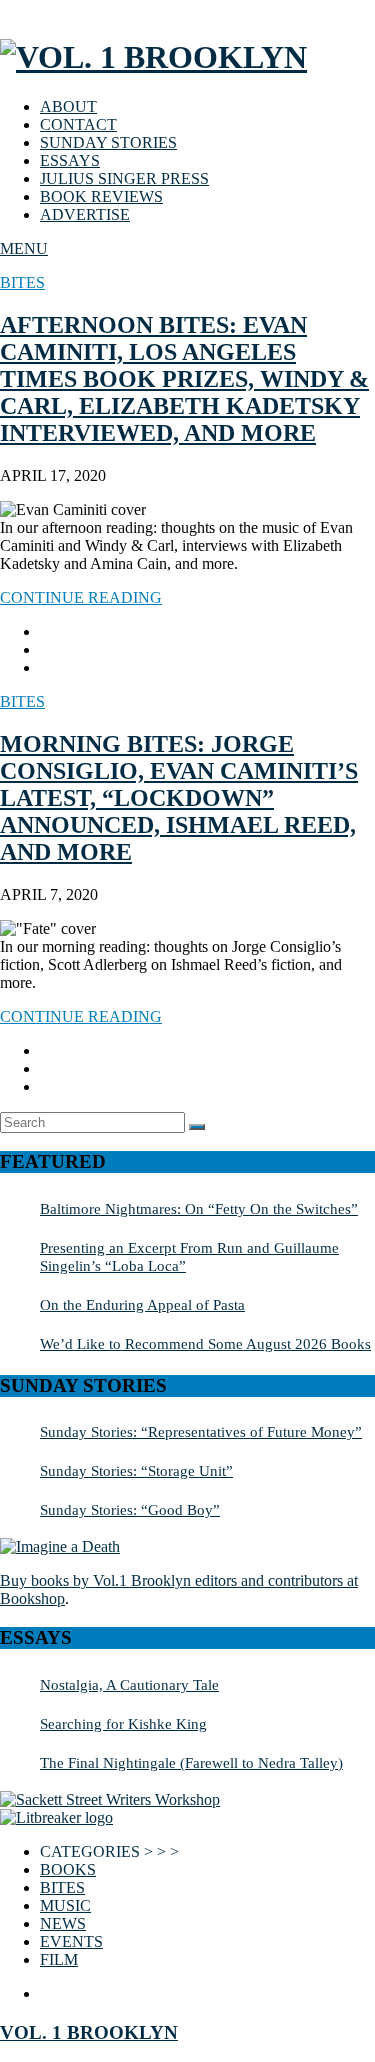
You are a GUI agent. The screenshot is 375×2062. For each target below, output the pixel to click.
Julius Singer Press (124, 178)
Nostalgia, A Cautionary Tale (129, 1684)
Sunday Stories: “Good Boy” (130, 1509)
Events (71, 1941)
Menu (24, 248)
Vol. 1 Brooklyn (89, 2032)
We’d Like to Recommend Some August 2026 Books (205, 1343)
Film (59, 1959)
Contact (78, 124)
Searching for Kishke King (123, 1723)
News (63, 1923)
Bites (22, 282)
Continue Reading (81, 597)
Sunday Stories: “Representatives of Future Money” (201, 1431)
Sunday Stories (108, 142)
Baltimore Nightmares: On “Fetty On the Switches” (199, 1208)
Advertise (85, 214)
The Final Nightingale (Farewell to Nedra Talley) (191, 1762)
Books (68, 1869)
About (68, 106)
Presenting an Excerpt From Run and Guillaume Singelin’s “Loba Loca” (189, 1256)
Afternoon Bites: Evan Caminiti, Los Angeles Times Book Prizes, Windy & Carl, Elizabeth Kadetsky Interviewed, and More (184, 379)
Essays (70, 160)
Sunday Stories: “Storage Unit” (136, 1470)
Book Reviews (101, 196)
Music (65, 1905)
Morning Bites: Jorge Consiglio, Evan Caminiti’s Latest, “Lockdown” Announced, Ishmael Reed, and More (179, 798)
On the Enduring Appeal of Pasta (142, 1304)
